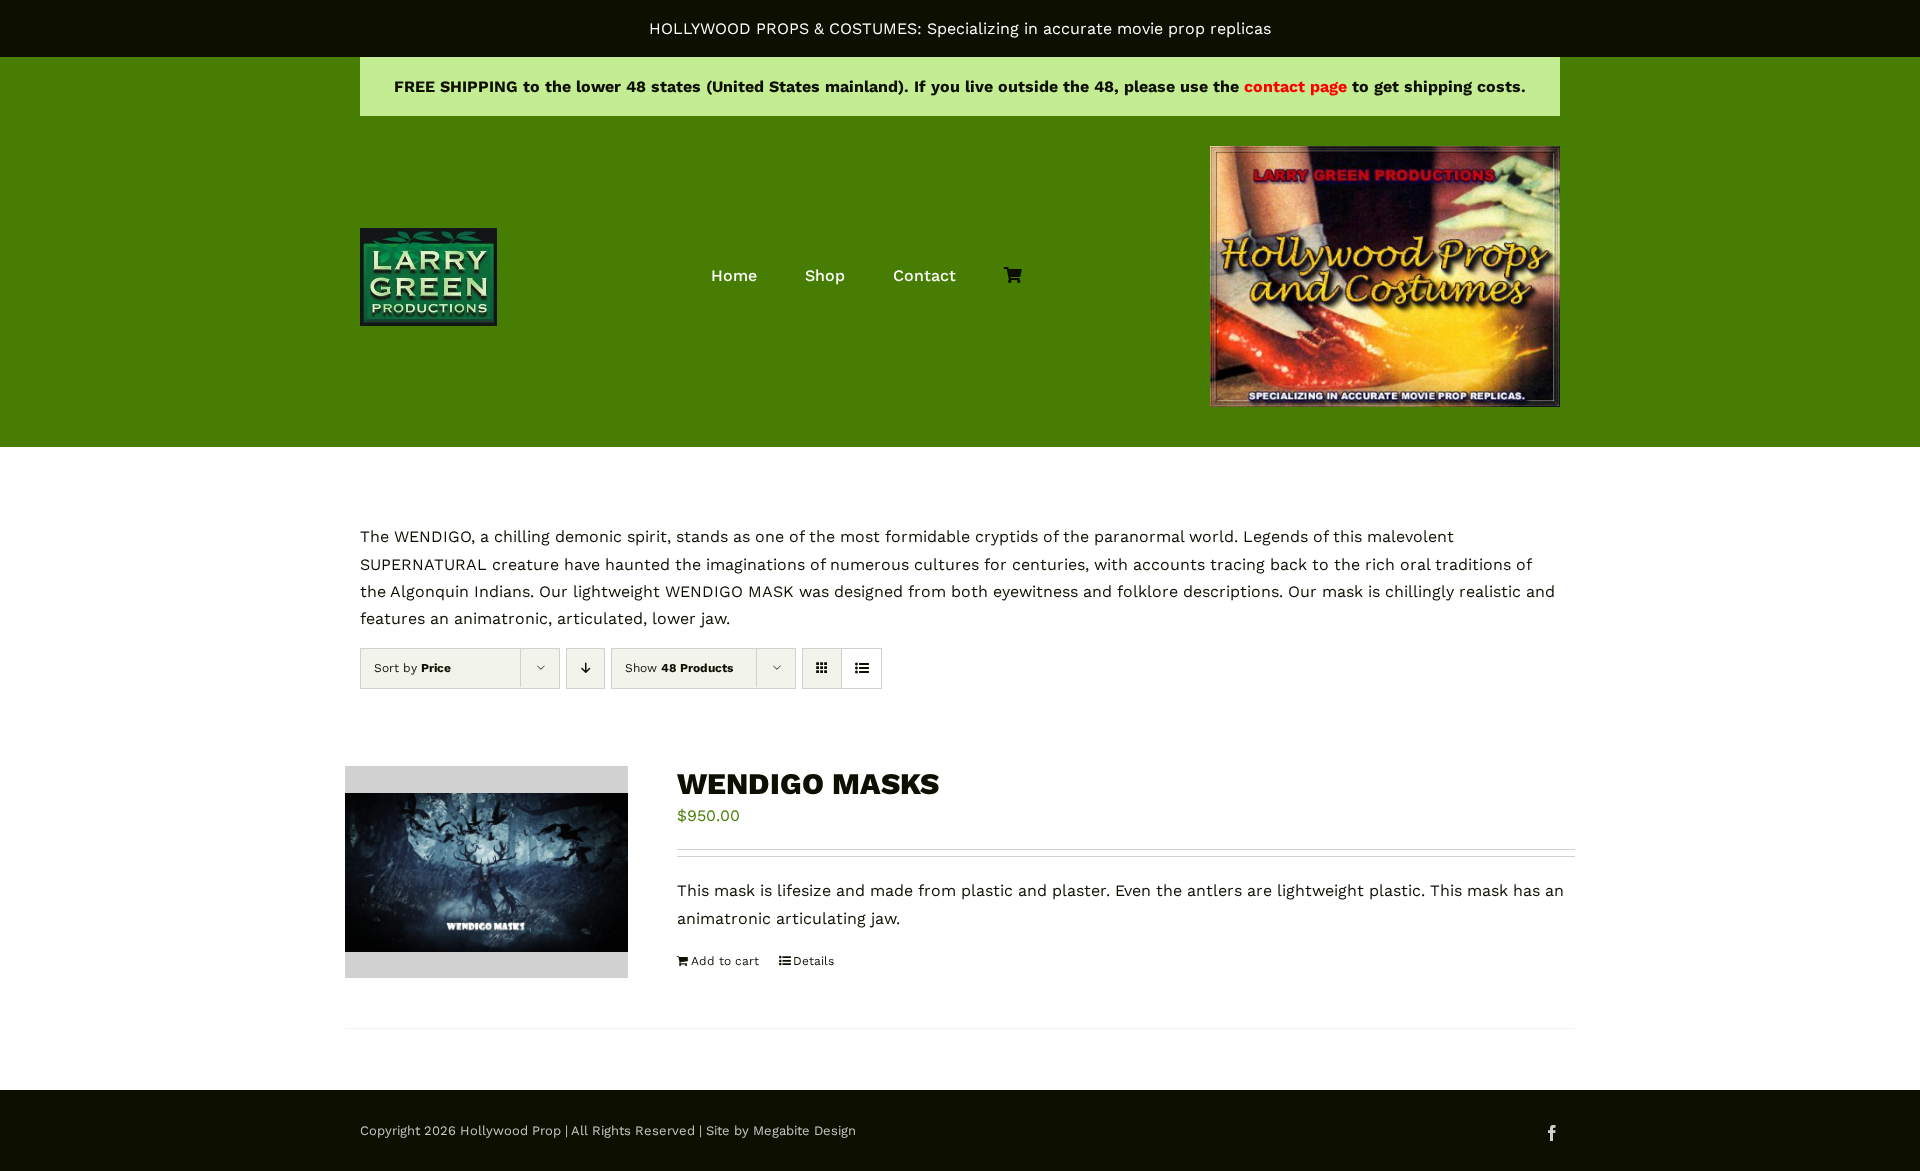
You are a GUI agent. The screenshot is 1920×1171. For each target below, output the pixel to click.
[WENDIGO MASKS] (486, 872)
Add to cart (725, 961)
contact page (1295, 86)
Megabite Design (804, 1130)
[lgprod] (428, 235)
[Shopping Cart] (1013, 276)
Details (813, 961)
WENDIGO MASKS (808, 783)
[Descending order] (585, 668)
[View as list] (861, 668)
